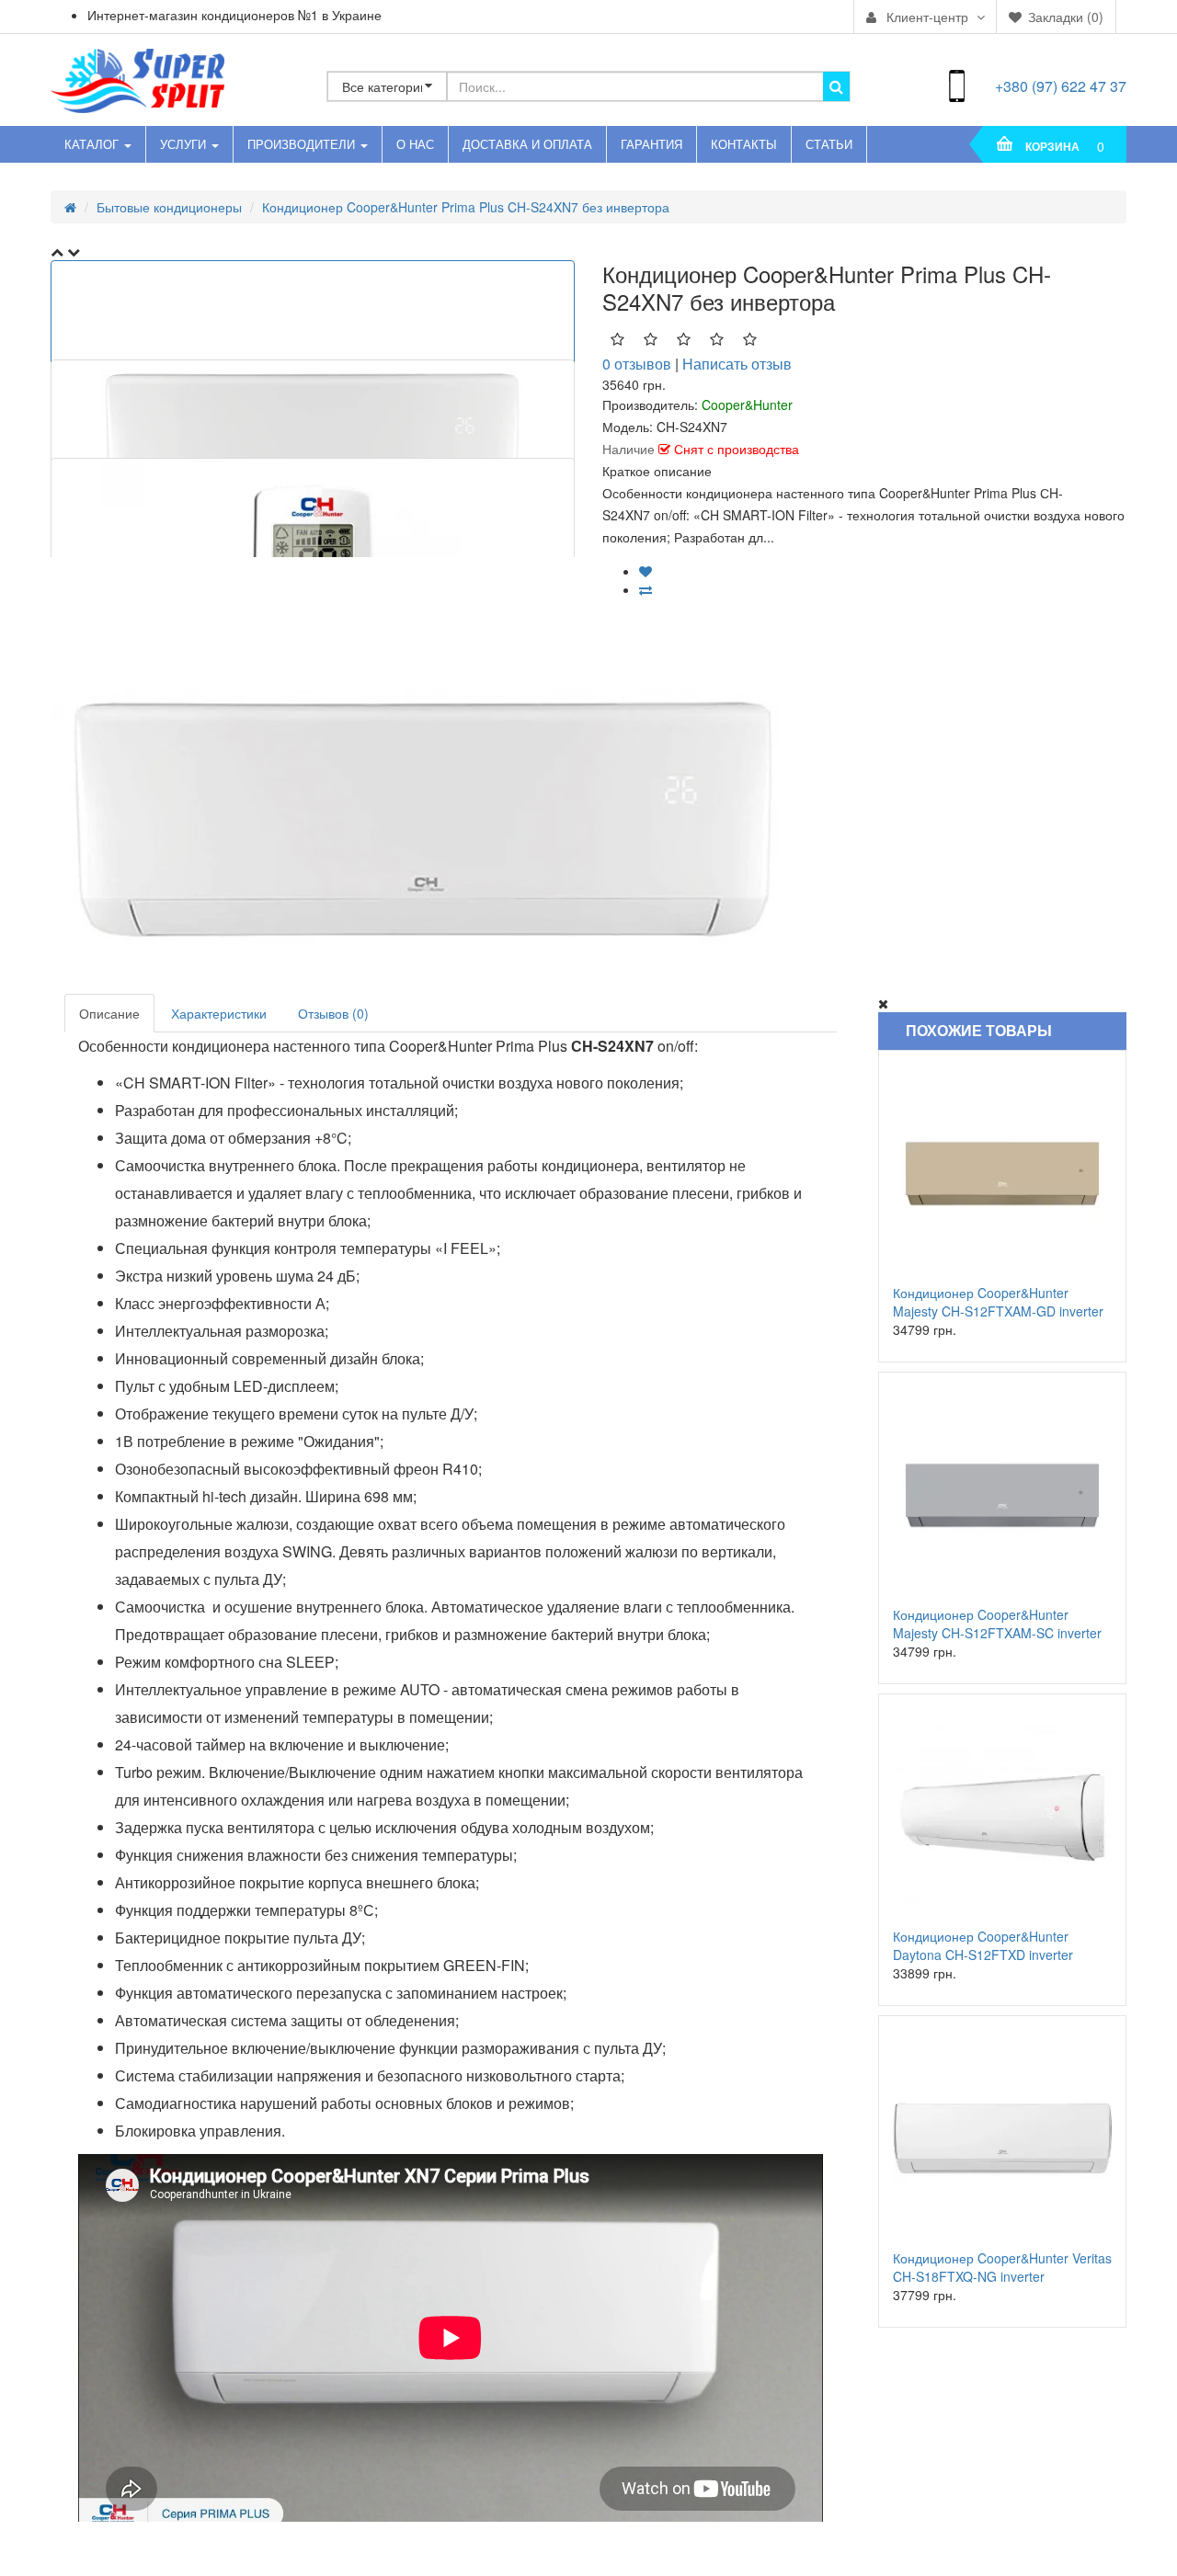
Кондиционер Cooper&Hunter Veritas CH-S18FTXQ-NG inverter (1002, 2267)
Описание (109, 1013)
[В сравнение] (646, 589)
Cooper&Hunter (747, 405)
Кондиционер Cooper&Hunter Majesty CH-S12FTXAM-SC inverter (997, 1624)
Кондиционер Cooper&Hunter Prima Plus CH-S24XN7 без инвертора (466, 207)
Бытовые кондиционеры (169, 207)
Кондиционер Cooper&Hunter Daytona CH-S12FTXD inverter (983, 1945)
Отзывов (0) (333, 1013)
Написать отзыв (737, 364)
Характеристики (219, 1013)
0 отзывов (637, 364)
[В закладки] (646, 571)
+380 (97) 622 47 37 (1061, 86)
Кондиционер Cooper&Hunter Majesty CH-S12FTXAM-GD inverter (998, 1302)
